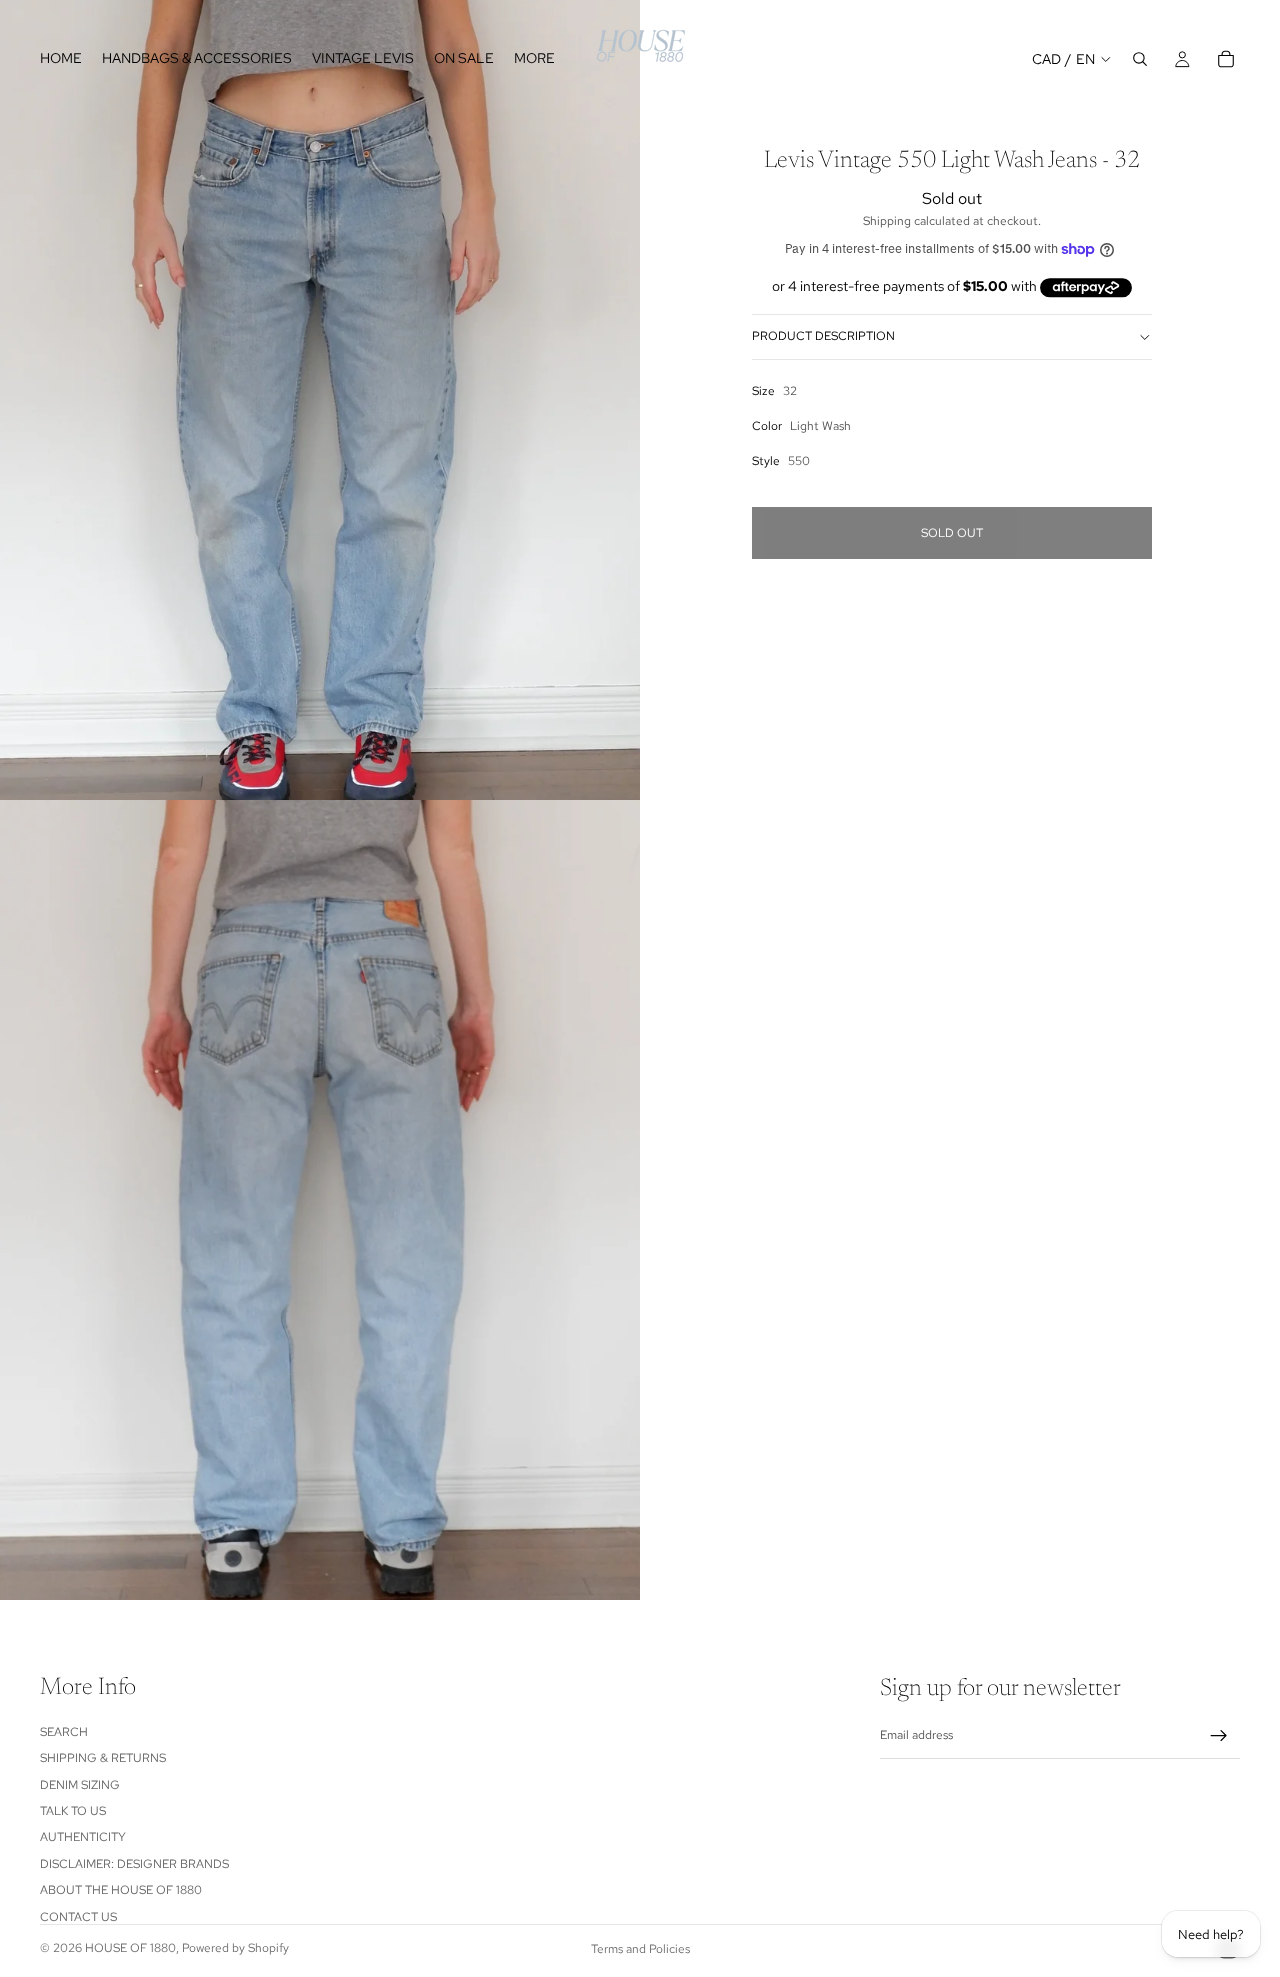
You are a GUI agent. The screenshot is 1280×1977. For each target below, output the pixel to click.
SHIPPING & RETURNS (103, 1758)
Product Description (823, 336)
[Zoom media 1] (320, 400)
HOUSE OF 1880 (130, 1948)
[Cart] (1226, 59)
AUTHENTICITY (83, 1837)
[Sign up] (1219, 1736)
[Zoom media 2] (320, 1200)
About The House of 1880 (121, 1890)
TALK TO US (73, 1811)
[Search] (1140, 59)
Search (64, 1732)
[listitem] (534, 59)
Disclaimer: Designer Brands (134, 1864)
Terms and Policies (640, 1949)
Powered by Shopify (235, 1948)
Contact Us (78, 1917)
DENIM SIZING (80, 1785)
